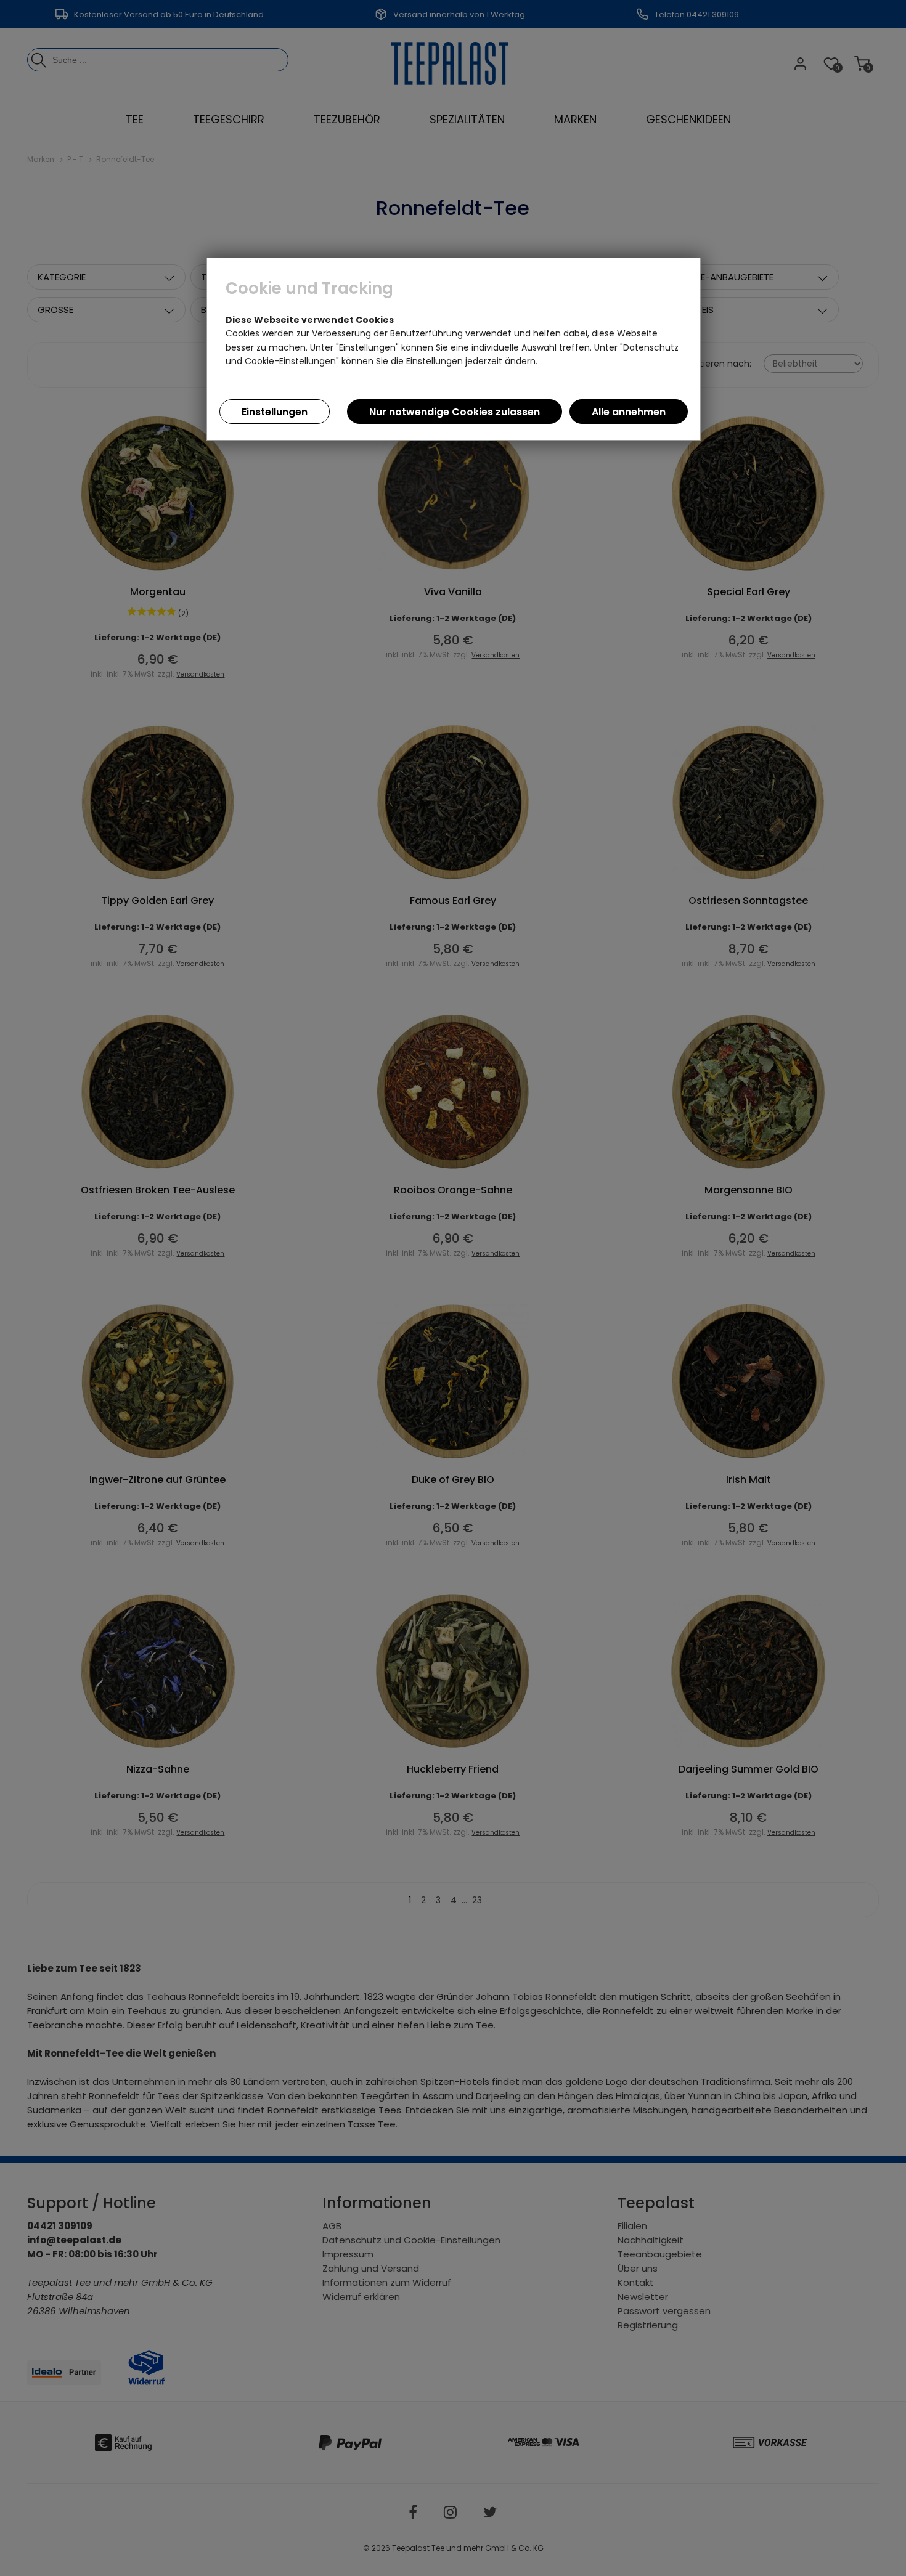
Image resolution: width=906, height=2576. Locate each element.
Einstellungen (275, 412)
